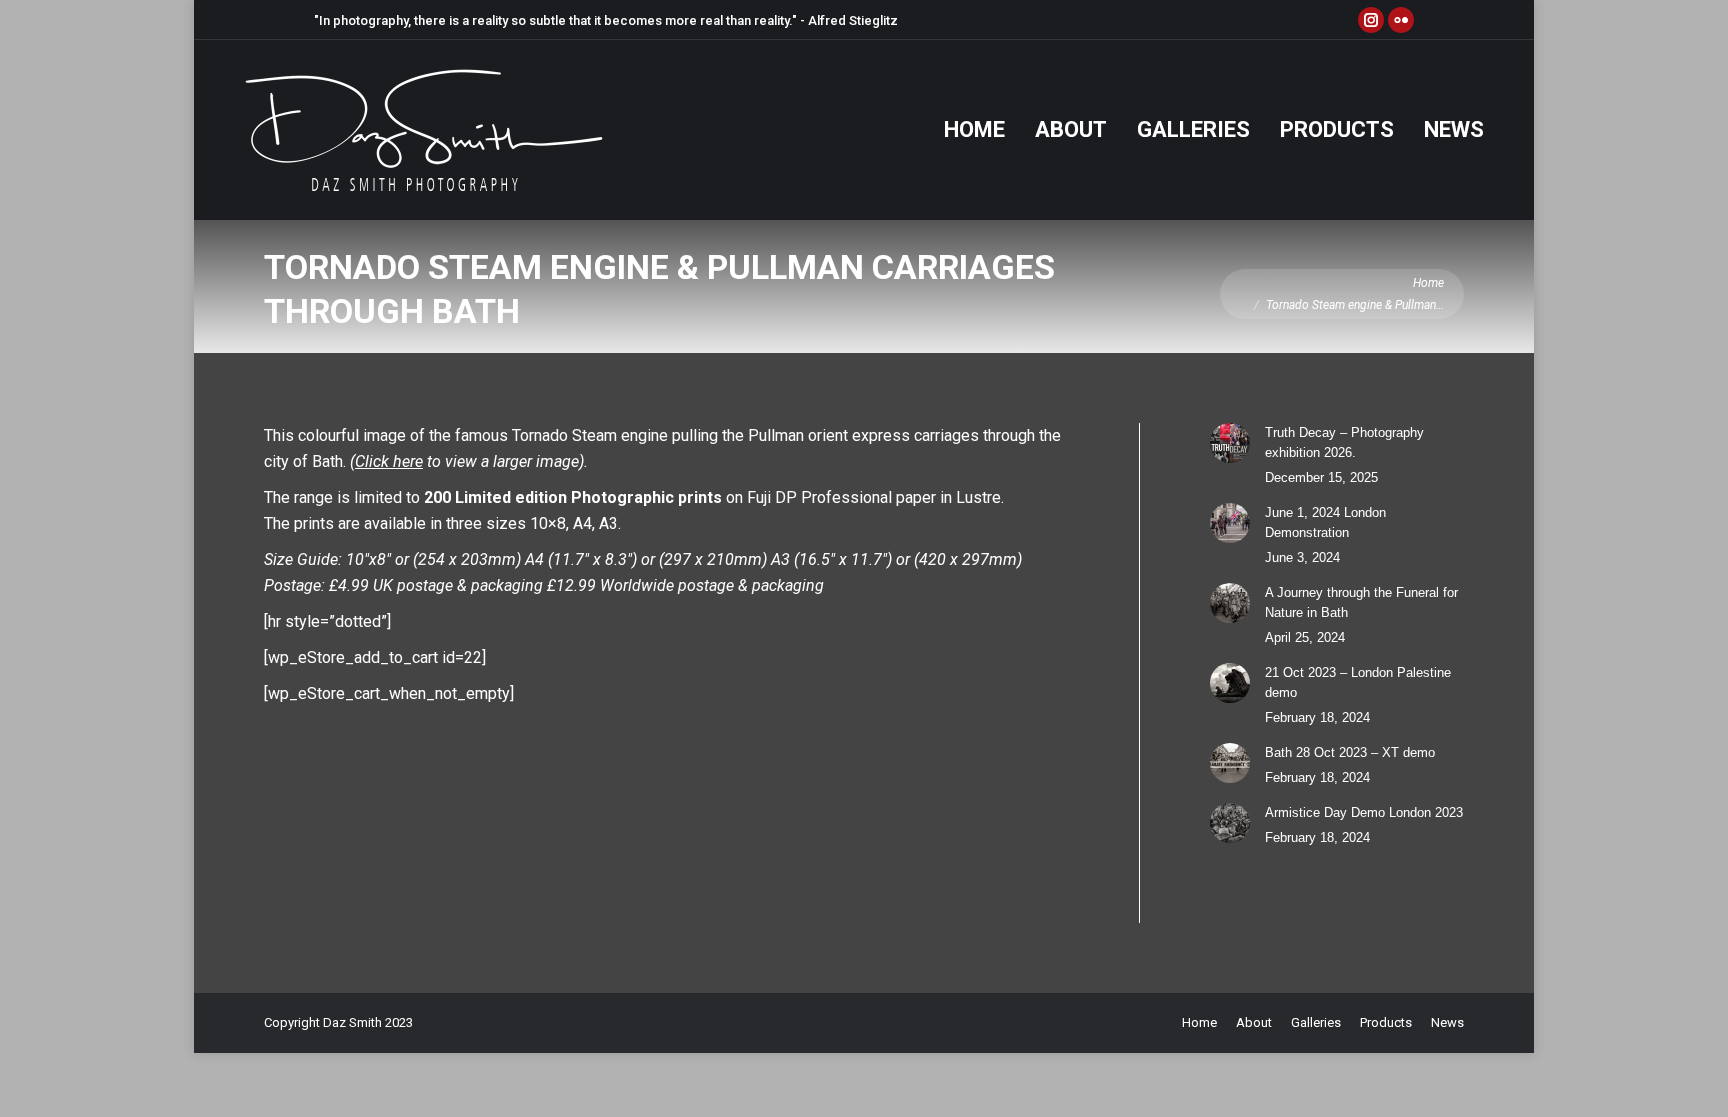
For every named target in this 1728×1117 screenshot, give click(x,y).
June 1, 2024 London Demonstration (1325, 522)
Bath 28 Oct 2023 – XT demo (1350, 752)
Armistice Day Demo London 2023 (1364, 812)
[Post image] (1230, 443)
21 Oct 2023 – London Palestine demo (1358, 682)
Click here (389, 461)
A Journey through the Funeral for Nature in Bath (1361, 602)
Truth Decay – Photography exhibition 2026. (1344, 442)
